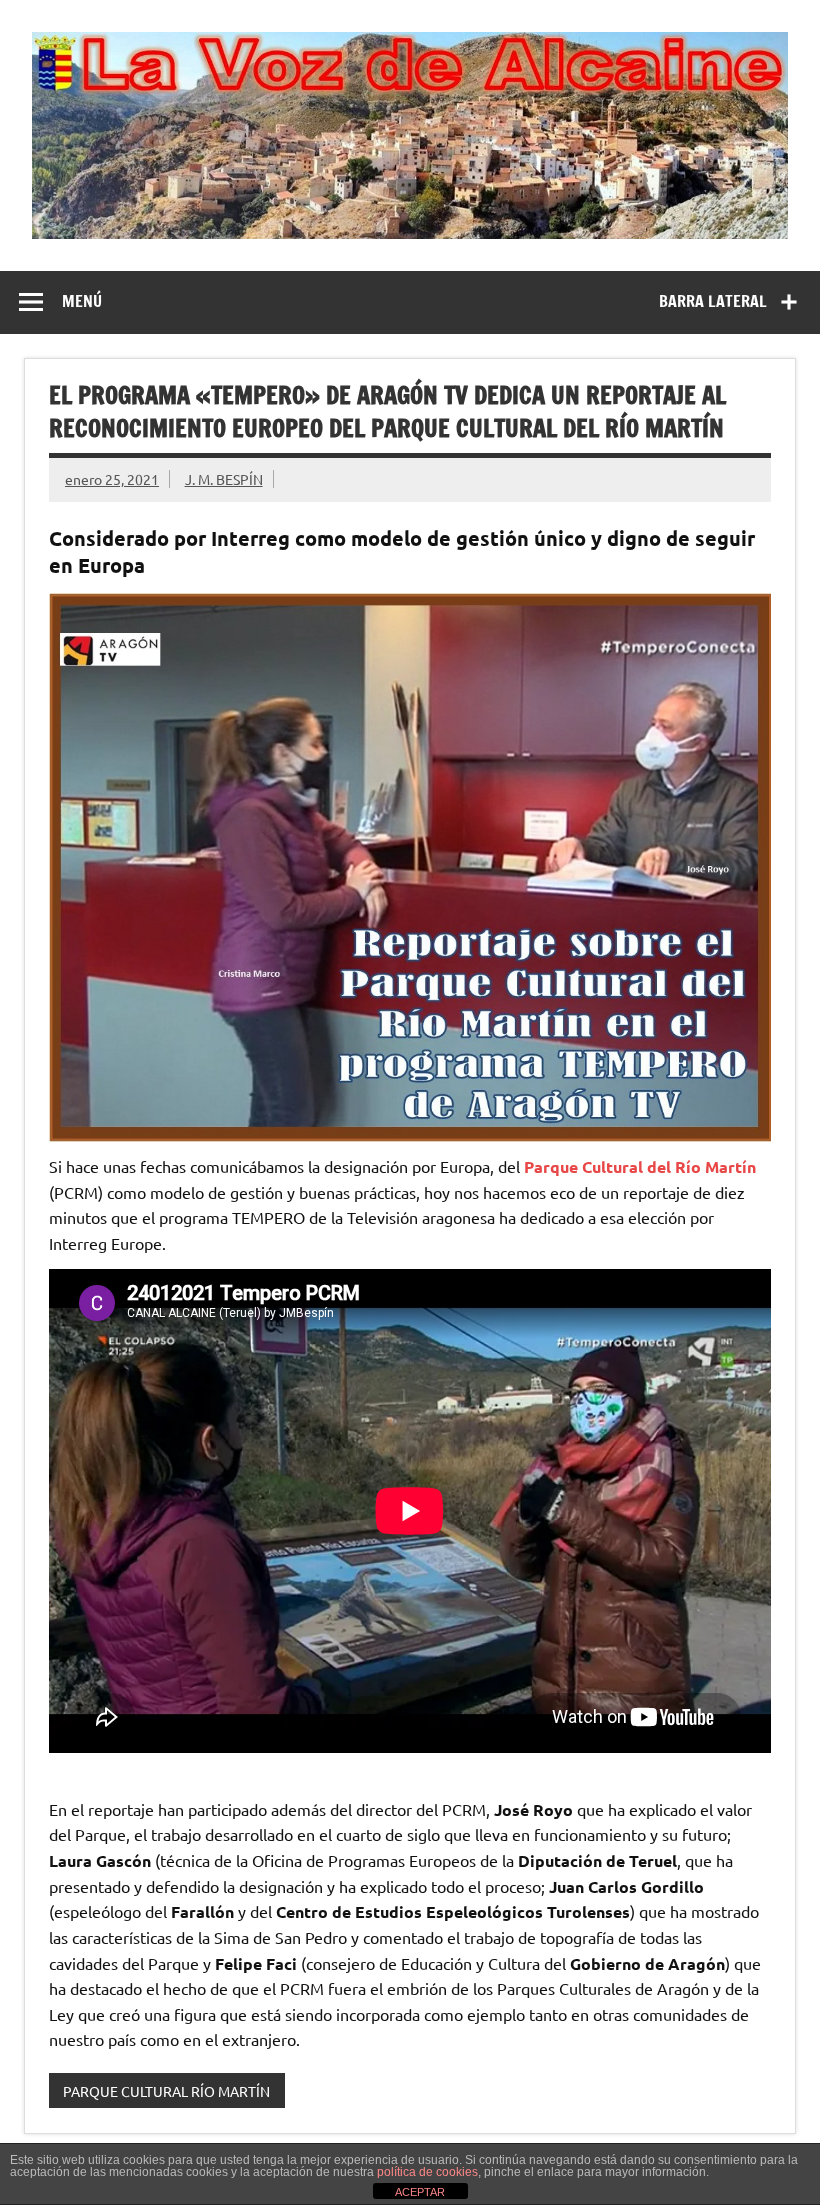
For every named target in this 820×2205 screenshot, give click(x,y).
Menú (82, 301)
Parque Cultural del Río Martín (640, 1166)
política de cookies (427, 2172)
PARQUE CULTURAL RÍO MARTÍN (166, 2091)
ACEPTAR (420, 2192)
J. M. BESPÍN (224, 479)
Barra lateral (713, 301)
